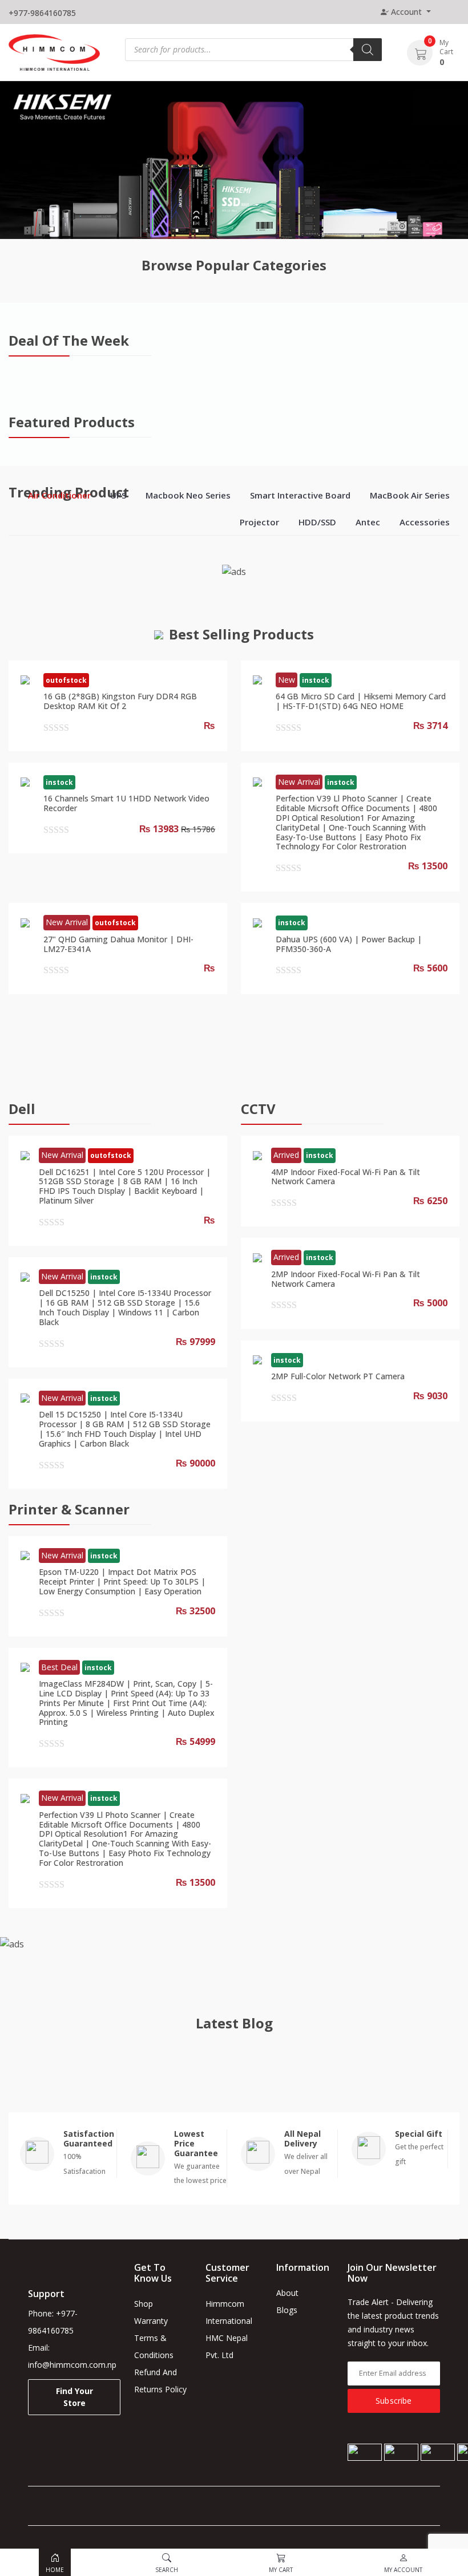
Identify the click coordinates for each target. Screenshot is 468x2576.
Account (406, 12)
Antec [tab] (368, 522)
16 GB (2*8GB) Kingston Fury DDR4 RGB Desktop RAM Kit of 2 (120, 701)
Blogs (287, 2310)
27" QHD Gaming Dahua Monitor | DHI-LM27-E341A (118, 944)
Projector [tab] (259, 522)
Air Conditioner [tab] (59, 495)
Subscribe (394, 2401)
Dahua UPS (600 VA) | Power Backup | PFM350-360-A (349, 944)
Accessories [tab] (425, 522)
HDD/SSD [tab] (317, 522)
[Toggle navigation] (451, 12)
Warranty (151, 2321)
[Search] (368, 50)
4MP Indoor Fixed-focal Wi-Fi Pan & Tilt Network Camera (346, 1177)
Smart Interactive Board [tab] (300, 495)
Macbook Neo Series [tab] (188, 495)
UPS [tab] (118, 495)
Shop (144, 2304)
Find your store (74, 2397)
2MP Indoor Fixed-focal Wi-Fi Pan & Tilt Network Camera (346, 1279)
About (287, 2293)
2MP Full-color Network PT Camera (338, 1376)
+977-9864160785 (42, 13)
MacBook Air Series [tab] (410, 495)
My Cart (446, 47)
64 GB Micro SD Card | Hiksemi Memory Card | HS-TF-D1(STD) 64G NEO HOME (361, 701)
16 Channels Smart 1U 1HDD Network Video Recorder (126, 803)
